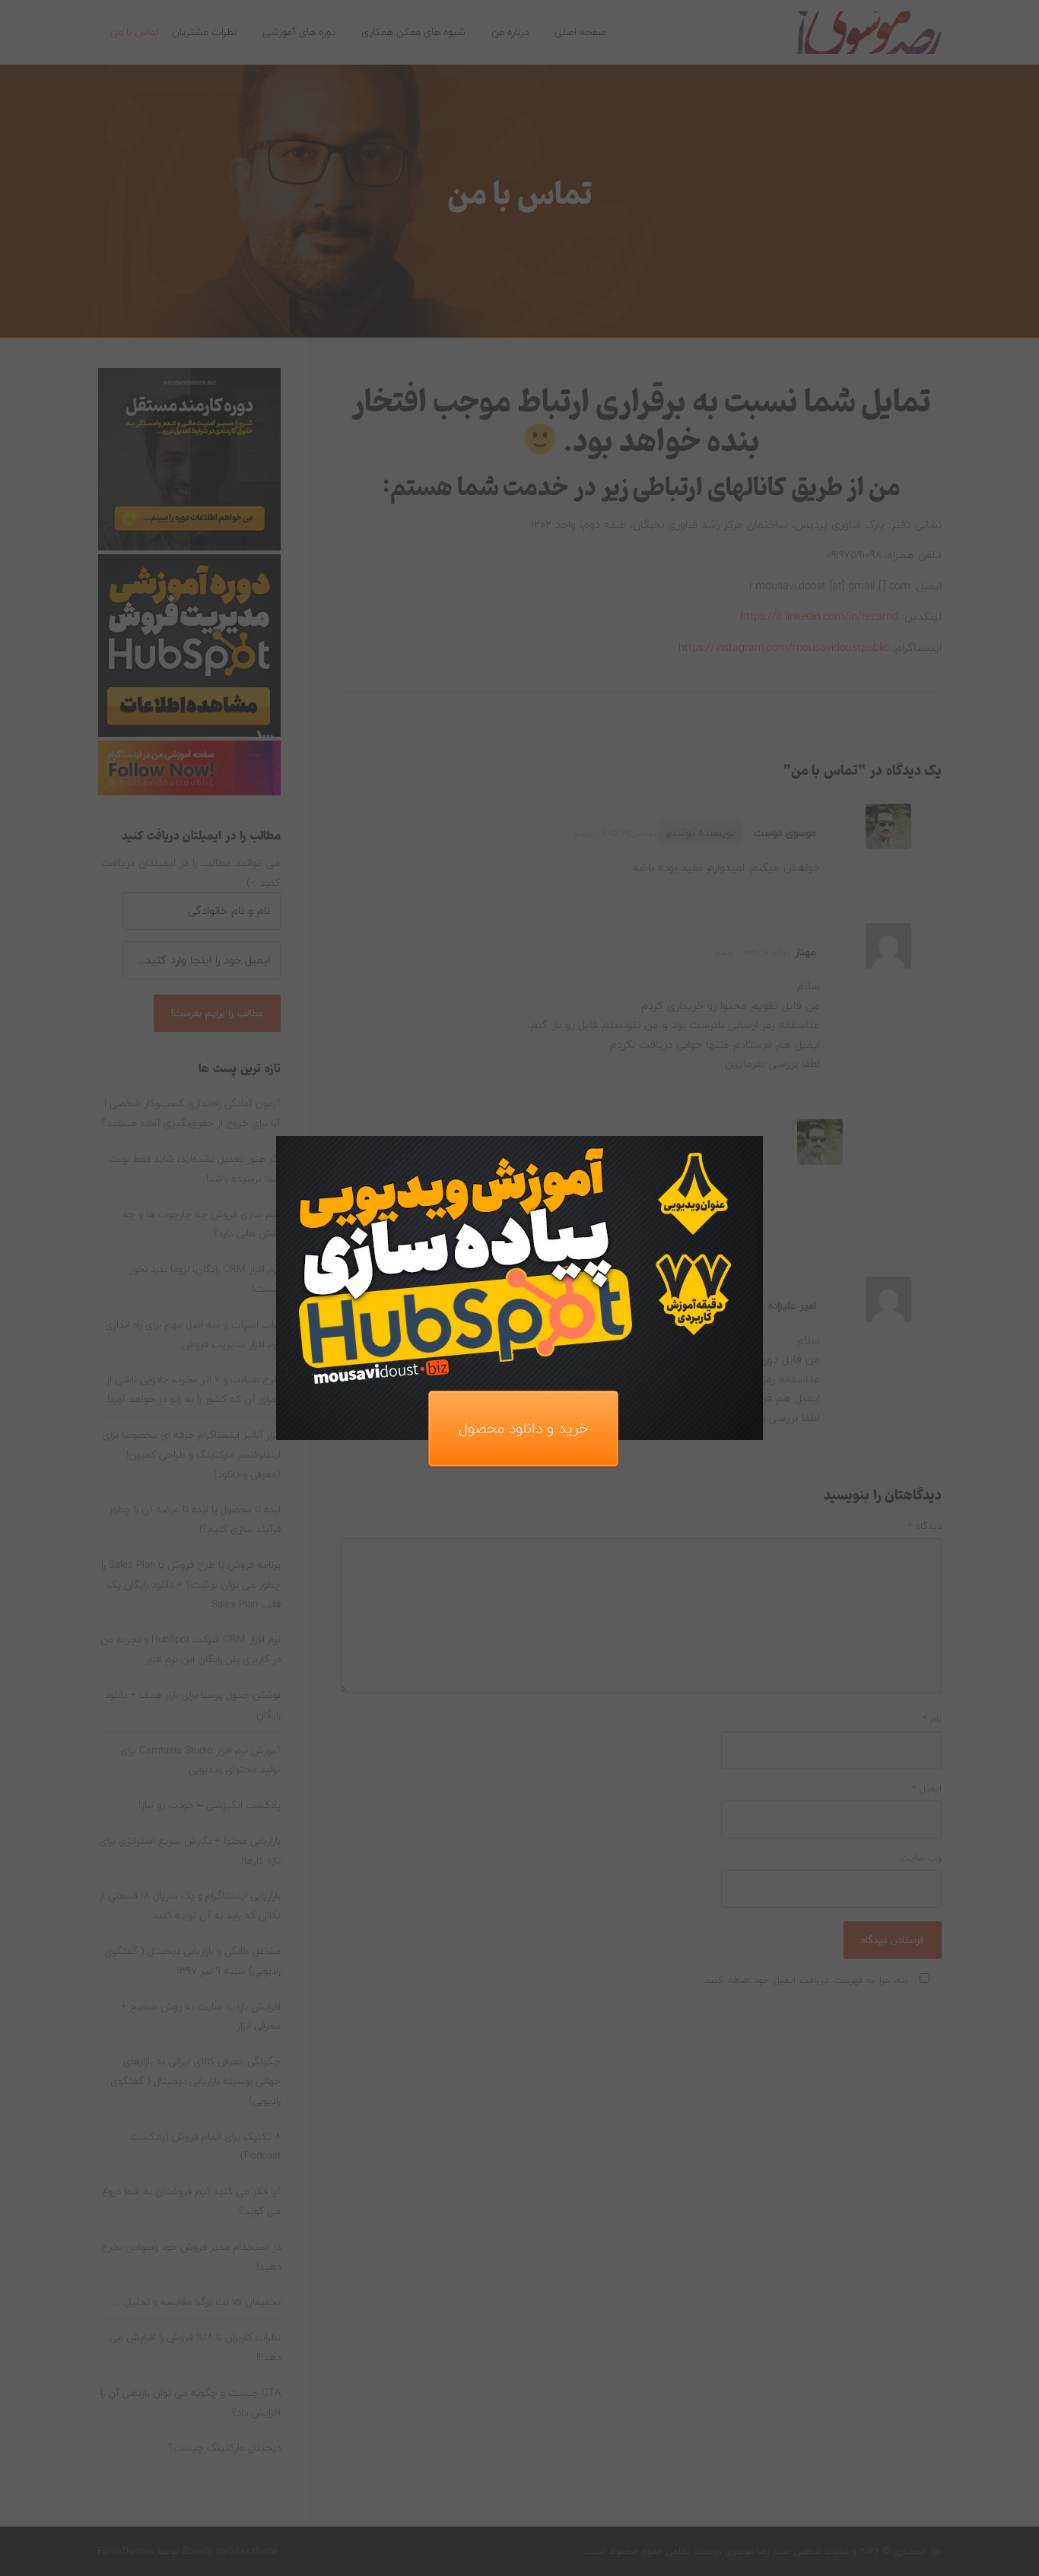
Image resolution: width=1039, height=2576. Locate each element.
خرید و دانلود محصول (523, 1428)
